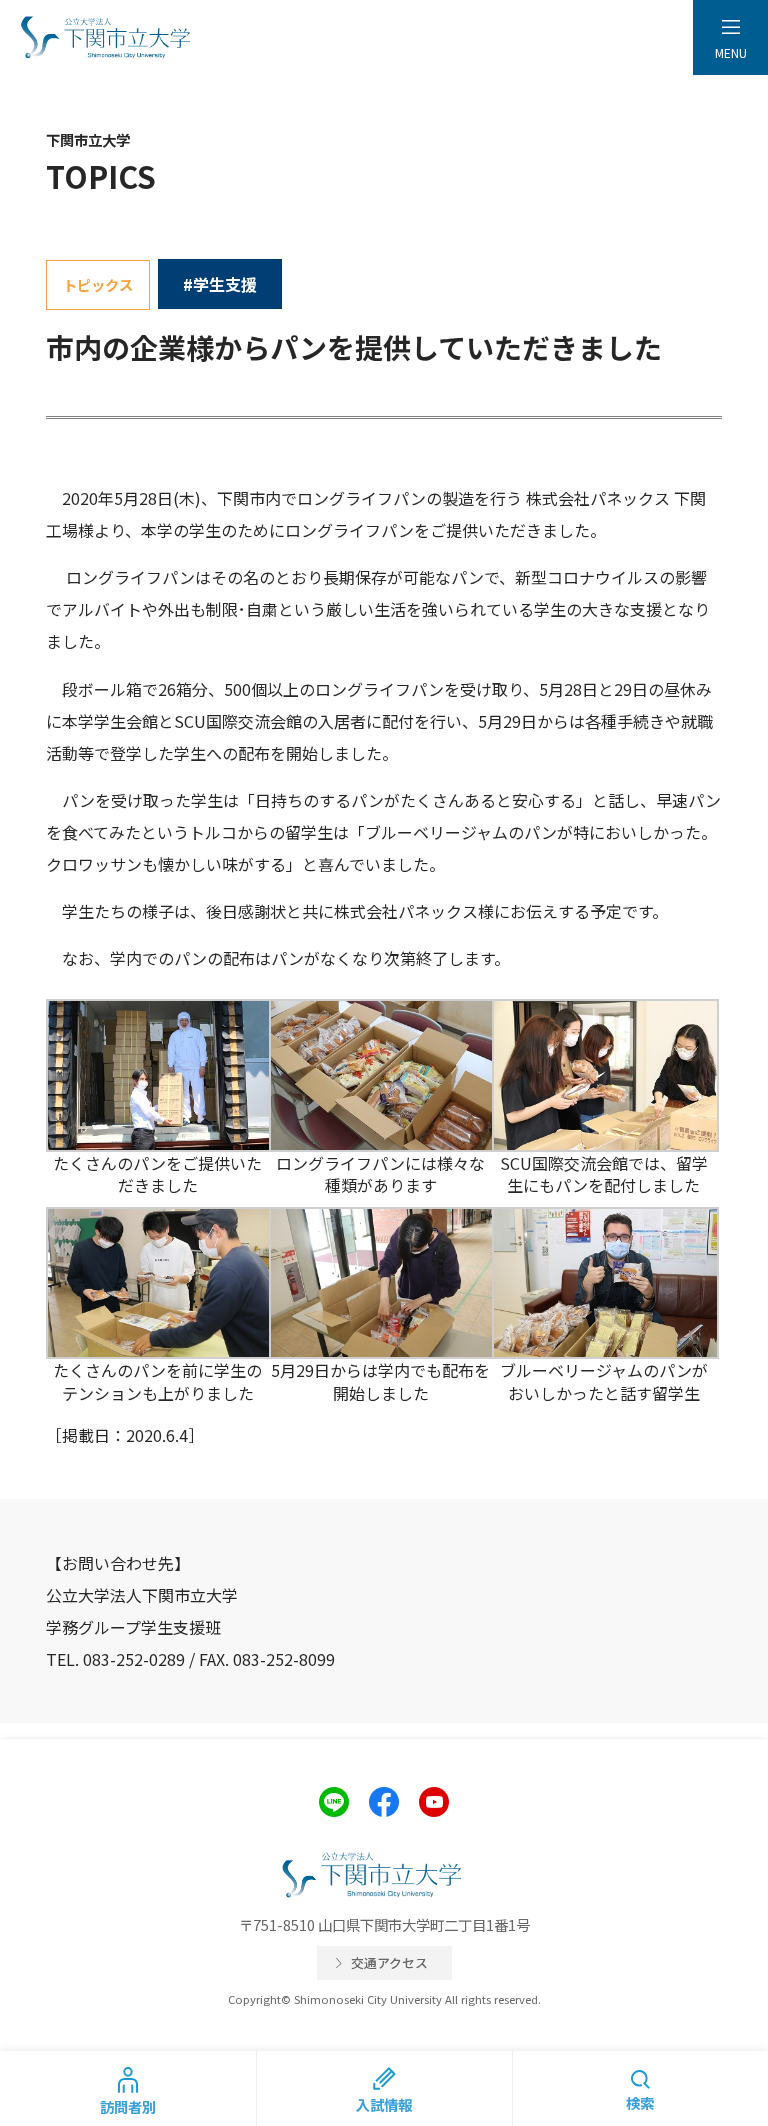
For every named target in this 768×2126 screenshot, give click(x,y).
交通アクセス (389, 1962)
